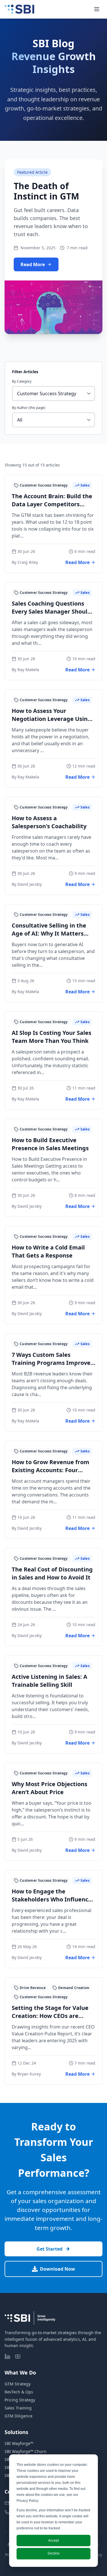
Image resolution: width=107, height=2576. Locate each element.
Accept (53, 2541)
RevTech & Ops (19, 2392)
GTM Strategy (18, 2384)
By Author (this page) (29, 408)
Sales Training (18, 2408)
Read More (33, 264)
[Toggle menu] (97, 9)
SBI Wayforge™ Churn (26, 2451)
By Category (22, 381)
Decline (54, 2553)
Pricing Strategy (20, 2400)
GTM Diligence (19, 2416)
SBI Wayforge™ (19, 2443)
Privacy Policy (27, 2501)
